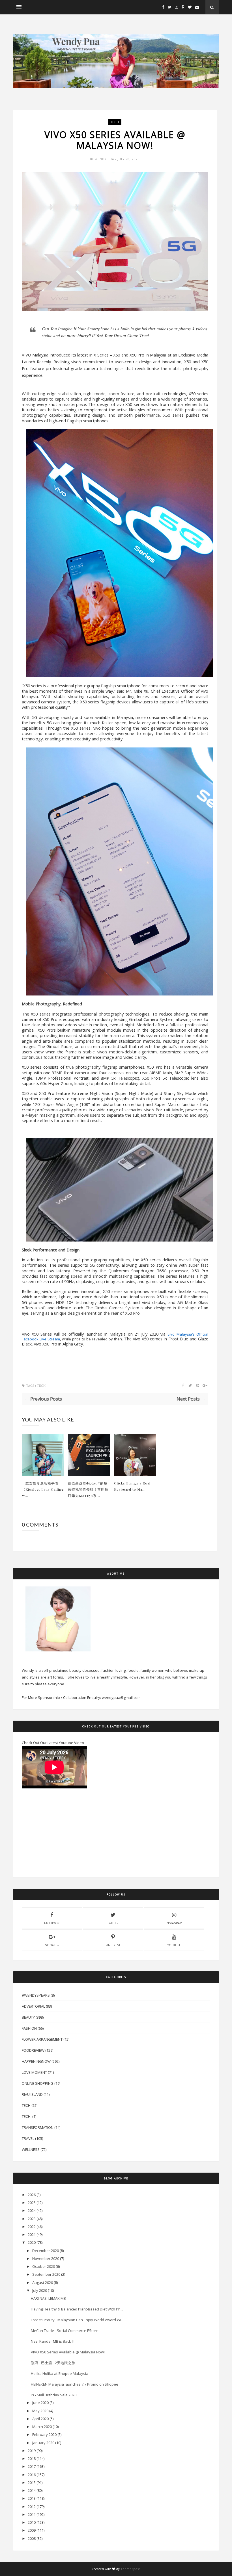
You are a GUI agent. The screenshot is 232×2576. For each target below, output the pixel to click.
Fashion (29, 2028)
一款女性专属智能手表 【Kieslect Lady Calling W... (43, 1489)
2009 (32, 2530)
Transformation (38, 2127)
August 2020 (43, 2282)
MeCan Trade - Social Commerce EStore (65, 2331)
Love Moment (34, 2072)
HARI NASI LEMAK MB (48, 2298)
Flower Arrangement (42, 2039)
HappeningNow (36, 2061)
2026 (32, 2195)
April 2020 (40, 2419)
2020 (32, 2242)
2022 (32, 2227)
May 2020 (40, 2411)
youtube (174, 1945)
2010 (32, 2522)
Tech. (27, 2116)
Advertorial (33, 2006)
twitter (113, 1923)
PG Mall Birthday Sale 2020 (54, 2395)
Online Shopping (38, 2083)
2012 (32, 2507)
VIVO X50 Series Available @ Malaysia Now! (68, 2352)
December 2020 (46, 2251)
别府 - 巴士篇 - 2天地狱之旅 (53, 2363)
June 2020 (40, 2403)
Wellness (31, 2149)
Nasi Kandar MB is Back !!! (53, 2341)
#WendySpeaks (36, 1995)
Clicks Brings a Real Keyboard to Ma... (132, 1486)
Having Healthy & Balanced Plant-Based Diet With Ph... (77, 2309)
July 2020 (40, 2290)
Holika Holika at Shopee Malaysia (60, 2373)
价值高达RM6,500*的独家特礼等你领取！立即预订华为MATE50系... (88, 1489)
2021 (32, 2234)
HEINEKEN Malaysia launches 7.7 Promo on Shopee (75, 2384)
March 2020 (42, 2427)
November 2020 (46, 2258)
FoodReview (33, 2050)
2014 (32, 2490)
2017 (32, 2466)
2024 (32, 2210)
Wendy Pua (105, 159)
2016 (32, 2475)
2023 (32, 2219)
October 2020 (44, 2266)
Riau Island (32, 2094)
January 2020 (43, 2443)
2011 (32, 2514)
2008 (32, 2538)
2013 (32, 2498)
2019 (32, 2451)
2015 (32, 2482)
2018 (32, 2458)
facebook (52, 1923)
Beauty (28, 2017)
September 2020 (46, 2274)
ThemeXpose (131, 2569)
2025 (32, 2203)
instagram (174, 1923)
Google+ (52, 1945)
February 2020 (44, 2434)
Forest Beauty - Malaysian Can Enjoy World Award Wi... (77, 2320)
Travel (28, 2138)
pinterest (113, 1945)
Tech (115, 122)
